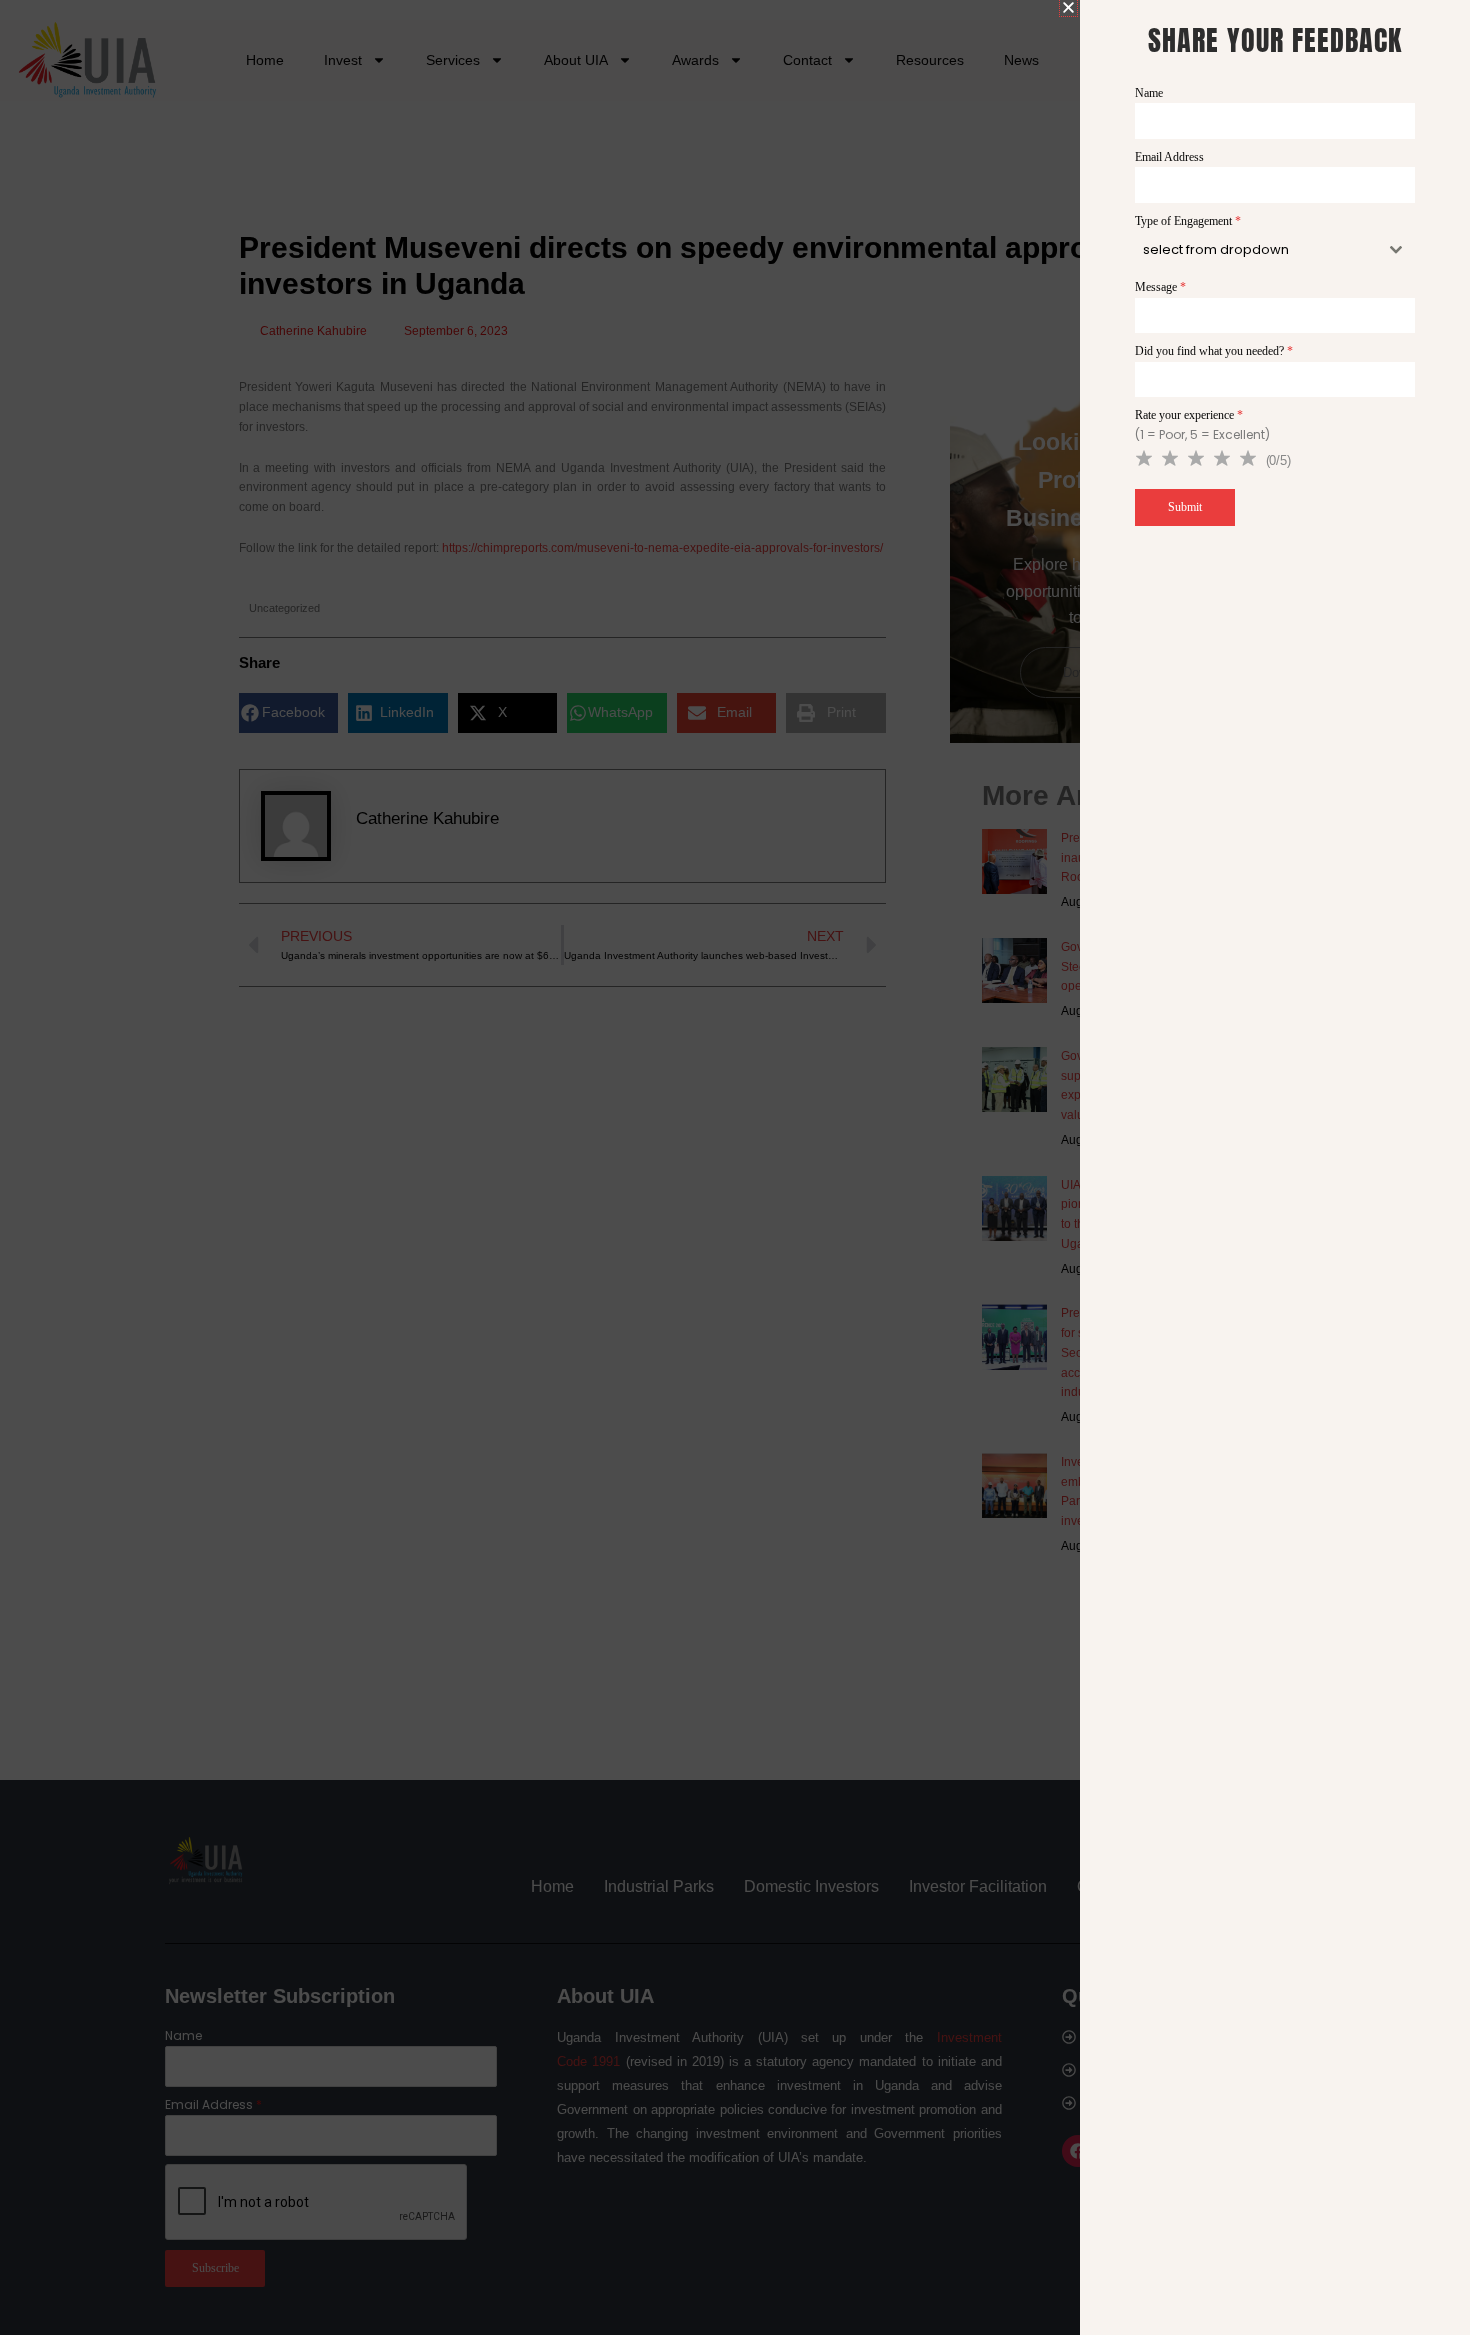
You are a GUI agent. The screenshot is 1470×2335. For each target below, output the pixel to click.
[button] (1068, 7)
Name (1149, 93)
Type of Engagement (1188, 221)
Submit (1185, 507)
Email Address (1169, 157)
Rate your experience (1189, 415)
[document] (735, 1167)
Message (1160, 287)
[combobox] (1275, 250)
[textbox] (1256, 250)
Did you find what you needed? (1214, 351)
